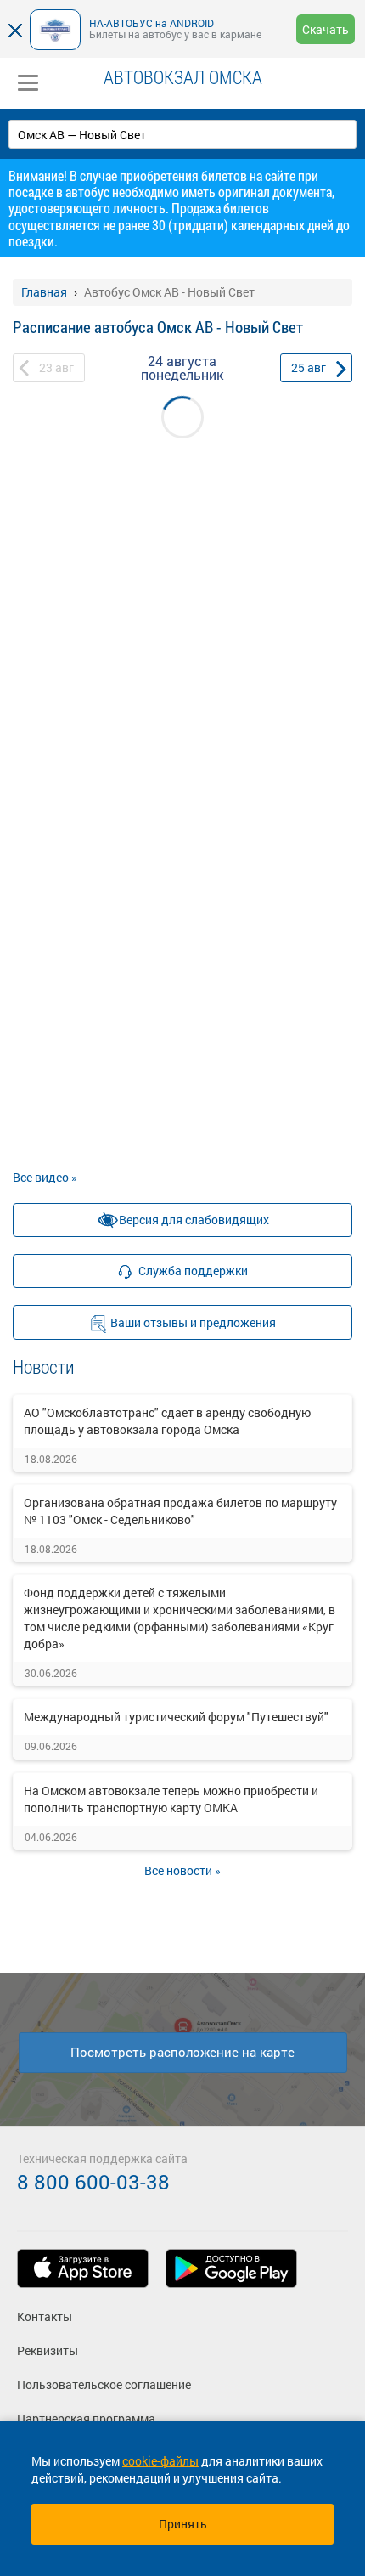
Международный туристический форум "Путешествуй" (176, 1717)
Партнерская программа (86, 2418)
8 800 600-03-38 (93, 2182)
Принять (183, 2524)
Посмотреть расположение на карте (182, 2052)
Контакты (45, 2316)
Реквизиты (48, 2350)
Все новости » (182, 1870)
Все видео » (45, 1177)
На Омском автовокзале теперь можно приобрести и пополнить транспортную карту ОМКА (171, 1799)
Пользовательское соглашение (104, 2384)
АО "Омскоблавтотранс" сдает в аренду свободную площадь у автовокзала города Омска (167, 1421)
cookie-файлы (160, 2461)
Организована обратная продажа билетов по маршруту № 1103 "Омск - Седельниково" (180, 1511)
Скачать (326, 29)
